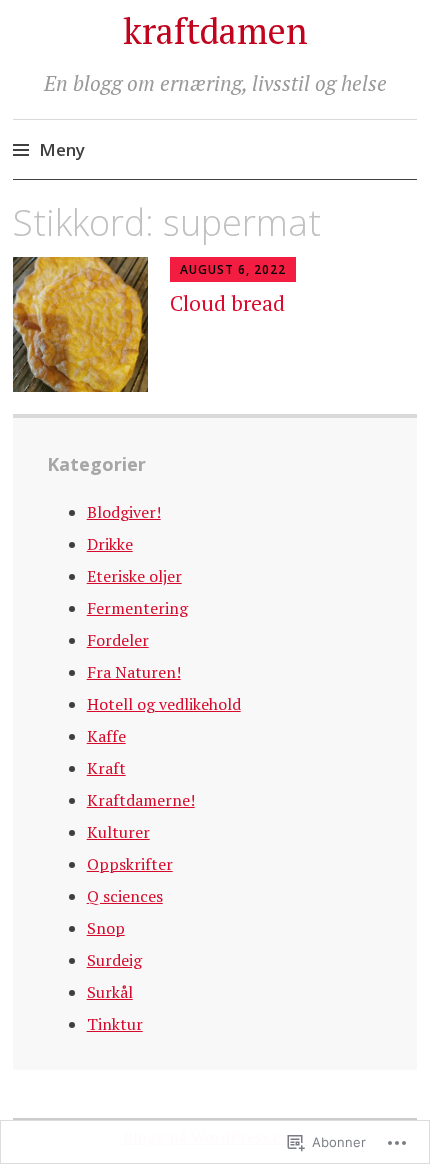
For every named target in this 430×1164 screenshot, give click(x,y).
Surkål (110, 992)
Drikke (110, 544)
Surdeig (114, 960)
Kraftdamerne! (141, 800)
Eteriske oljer (134, 576)
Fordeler (118, 640)
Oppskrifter (130, 864)
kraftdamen (215, 30)
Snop (106, 928)
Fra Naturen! (134, 672)
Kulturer (118, 832)
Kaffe (106, 736)
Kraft (106, 768)
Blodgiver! (124, 512)
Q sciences (125, 896)
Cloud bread (227, 303)
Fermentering (137, 608)
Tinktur (115, 1024)
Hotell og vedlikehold (164, 704)
